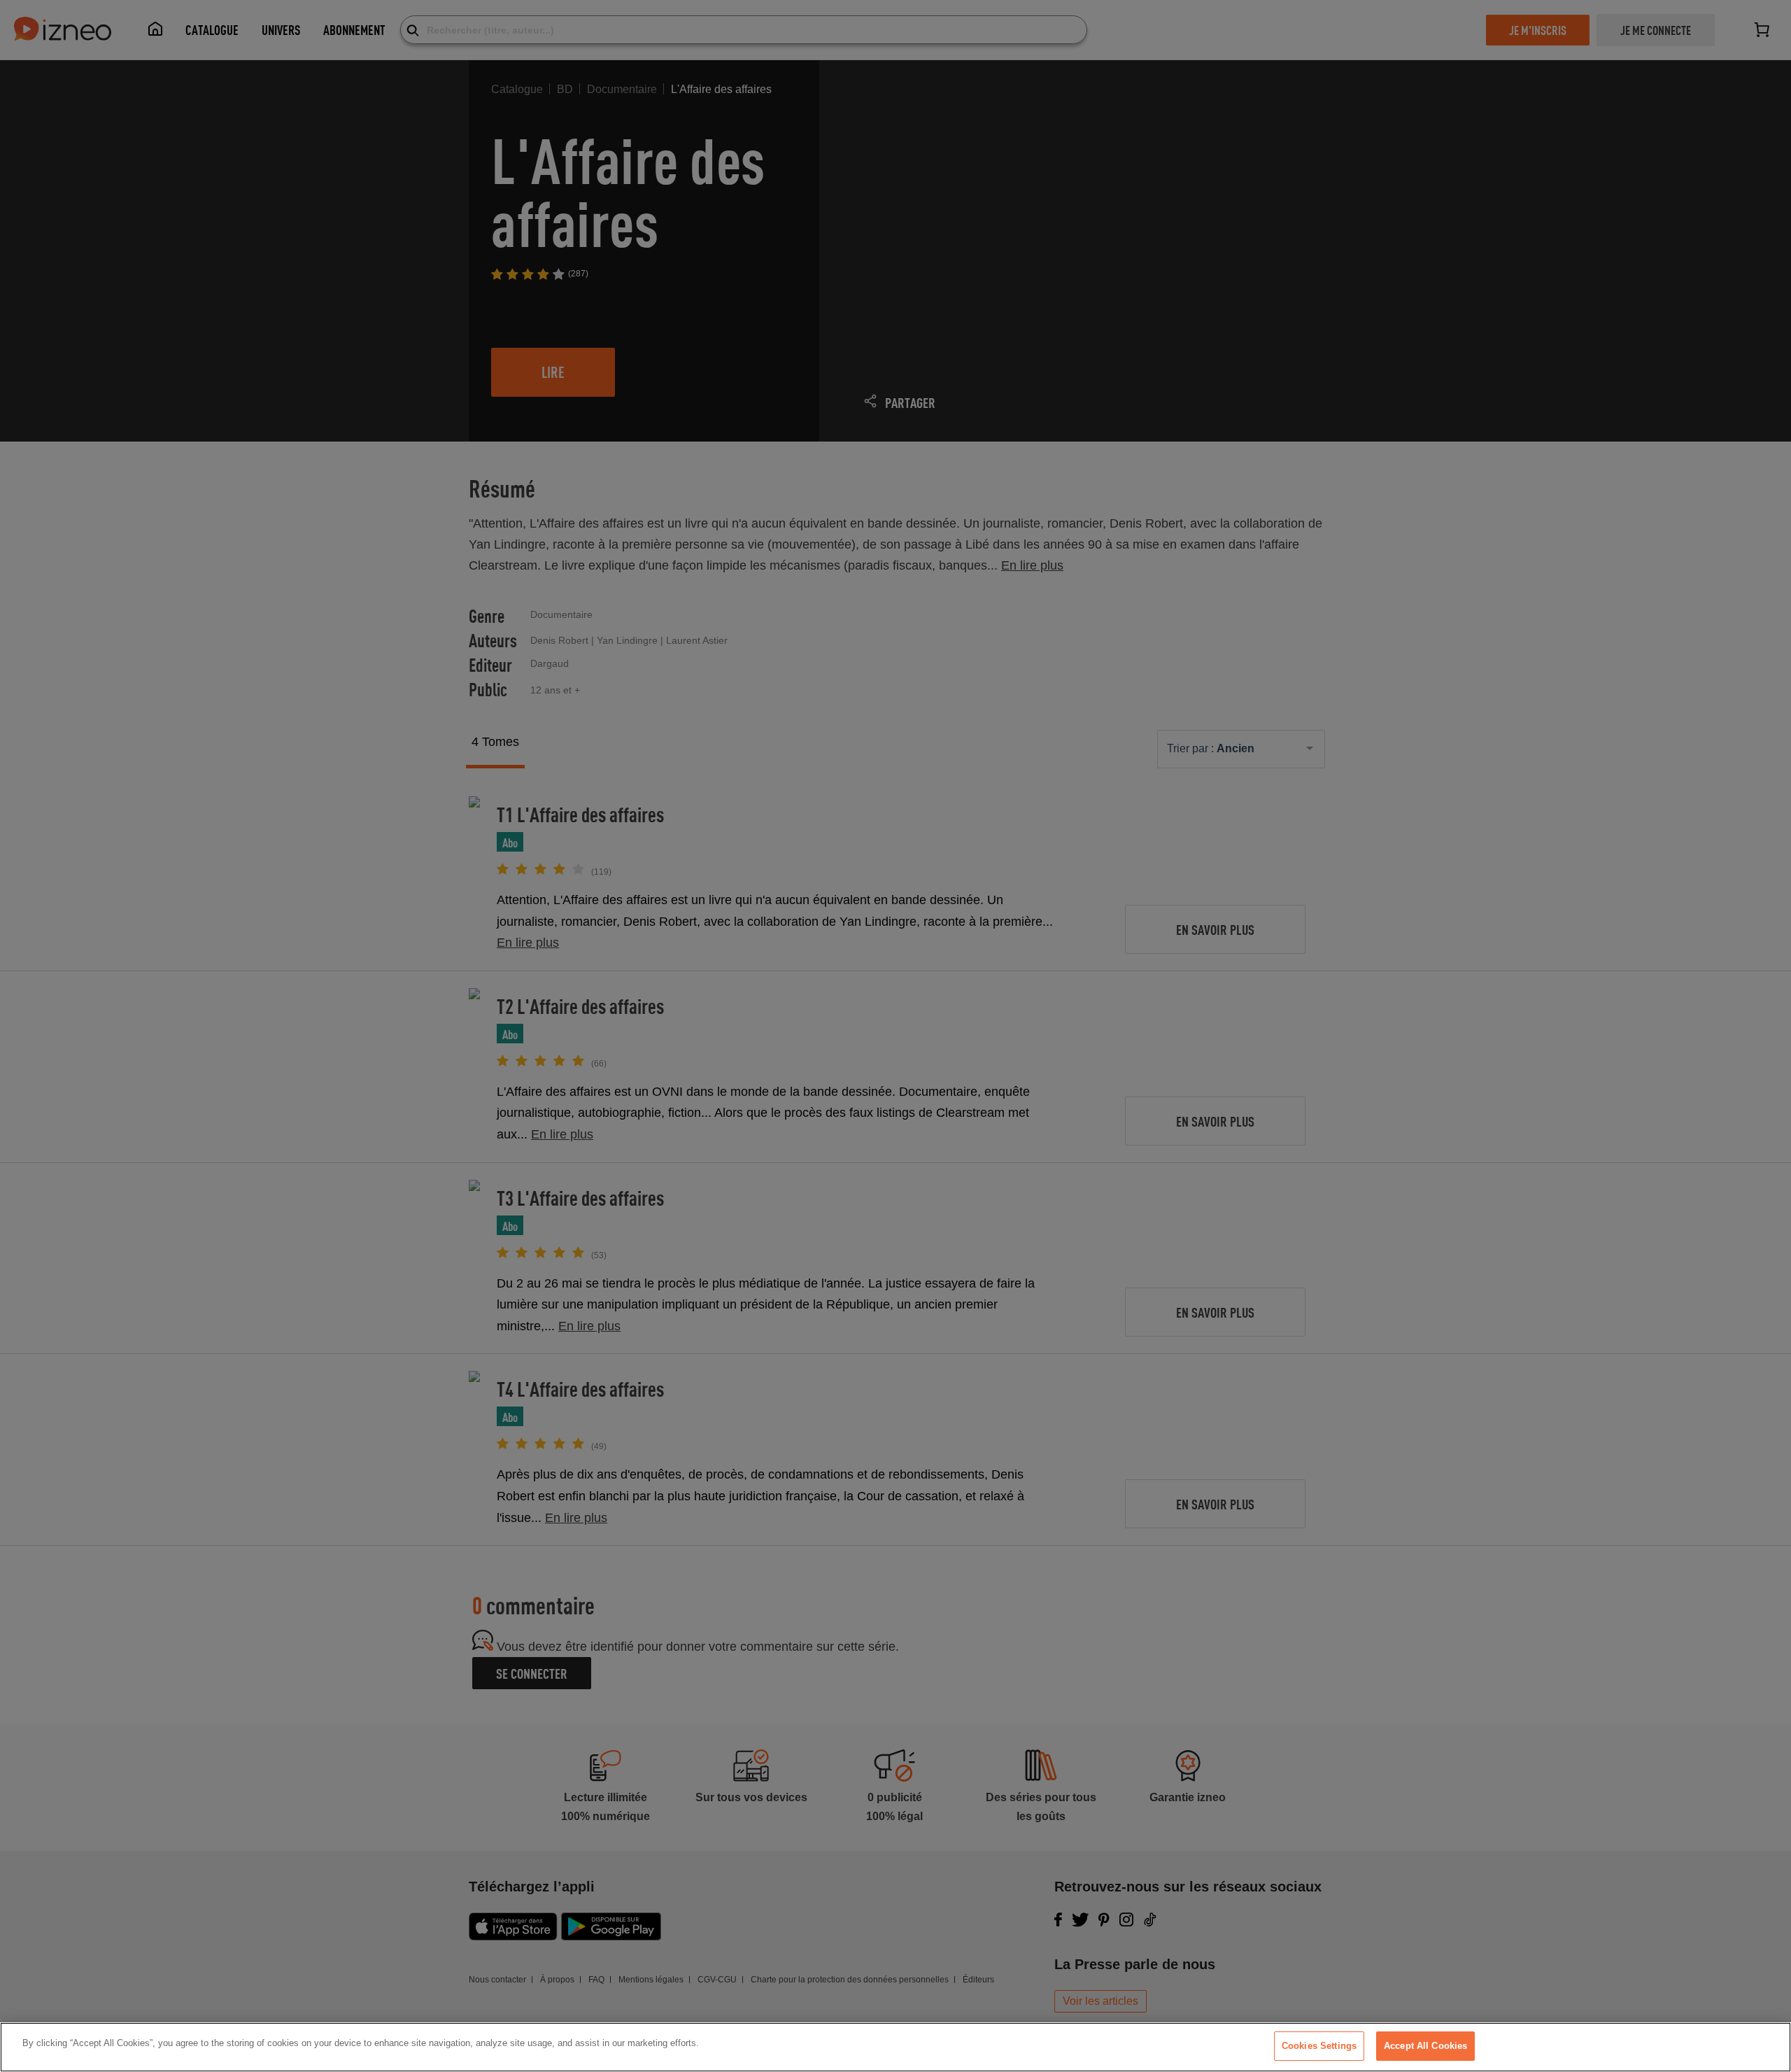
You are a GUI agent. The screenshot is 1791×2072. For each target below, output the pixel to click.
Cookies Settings (1319, 2046)
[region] (895, 2047)
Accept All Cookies (1425, 2046)
